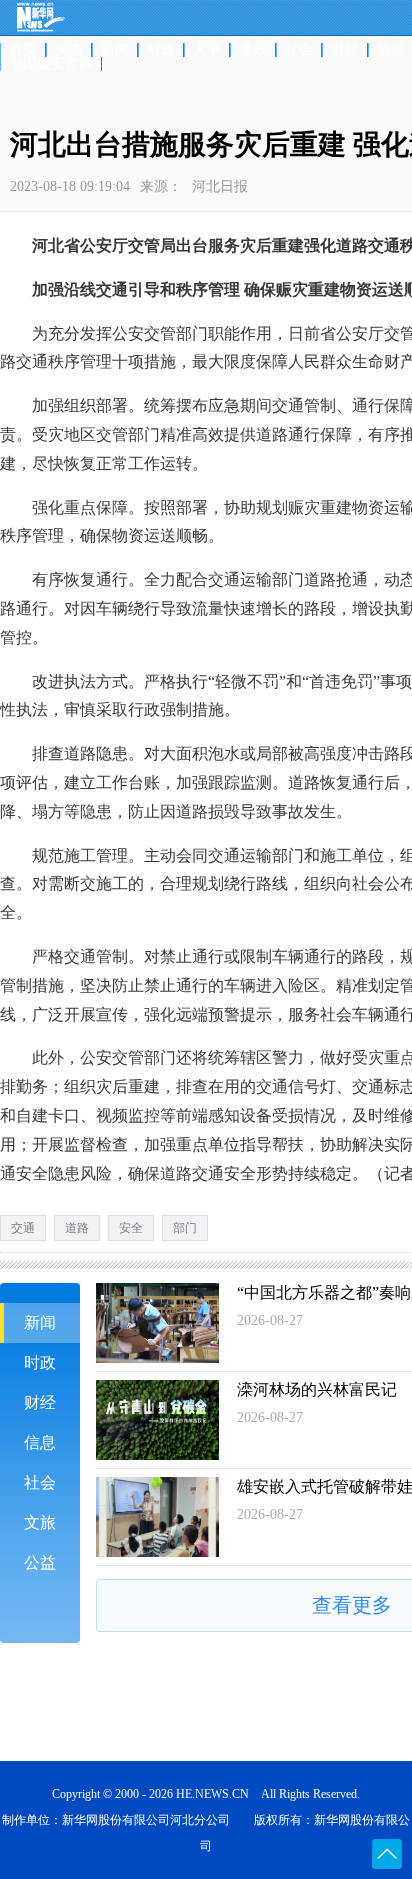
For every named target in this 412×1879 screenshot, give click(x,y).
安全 (131, 1228)
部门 (185, 1228)
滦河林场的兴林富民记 (317, 1389)
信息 (40, 1442)
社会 (299, 50)
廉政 (253, 50)
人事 (207, 50)
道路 (77, 1228)
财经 (345, 50)
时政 (161, 50)
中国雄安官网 (51, 64)
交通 (23, 1228)
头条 (69, 50)
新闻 (115, 50)
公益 (40, 1562)
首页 (23, 50)
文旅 (40, 1522)
